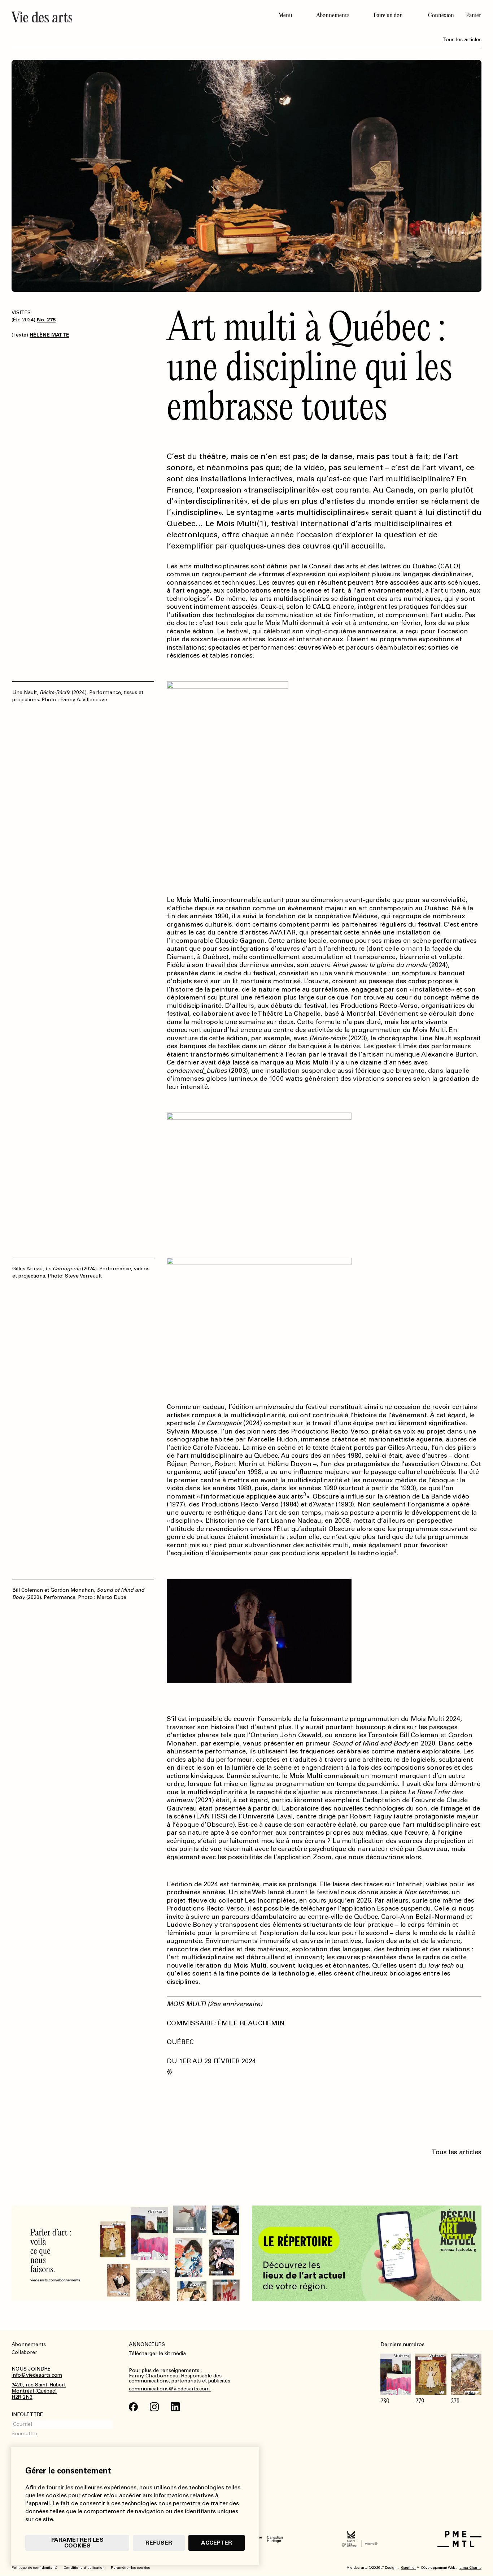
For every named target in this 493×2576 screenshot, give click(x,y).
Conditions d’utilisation (84, 2568)
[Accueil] (126, 17)
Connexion (441, 15)
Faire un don (388, 15)
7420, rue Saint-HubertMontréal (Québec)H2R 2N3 (39, 2391)
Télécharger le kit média (157, 2353)
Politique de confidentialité (34, 2568)
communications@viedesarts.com (170, 2389)
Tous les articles (462, 40)
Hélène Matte (49, 335)
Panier (474, 15)
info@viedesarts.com (37, 2375)
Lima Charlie (470, 2568)
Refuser (159, 2543)
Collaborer (24, 2352)
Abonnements (333, 15)
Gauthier (408, 2568)
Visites (21, 313)
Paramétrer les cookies (77, 2543)
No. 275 (46, 320)
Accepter (217, 2543)
